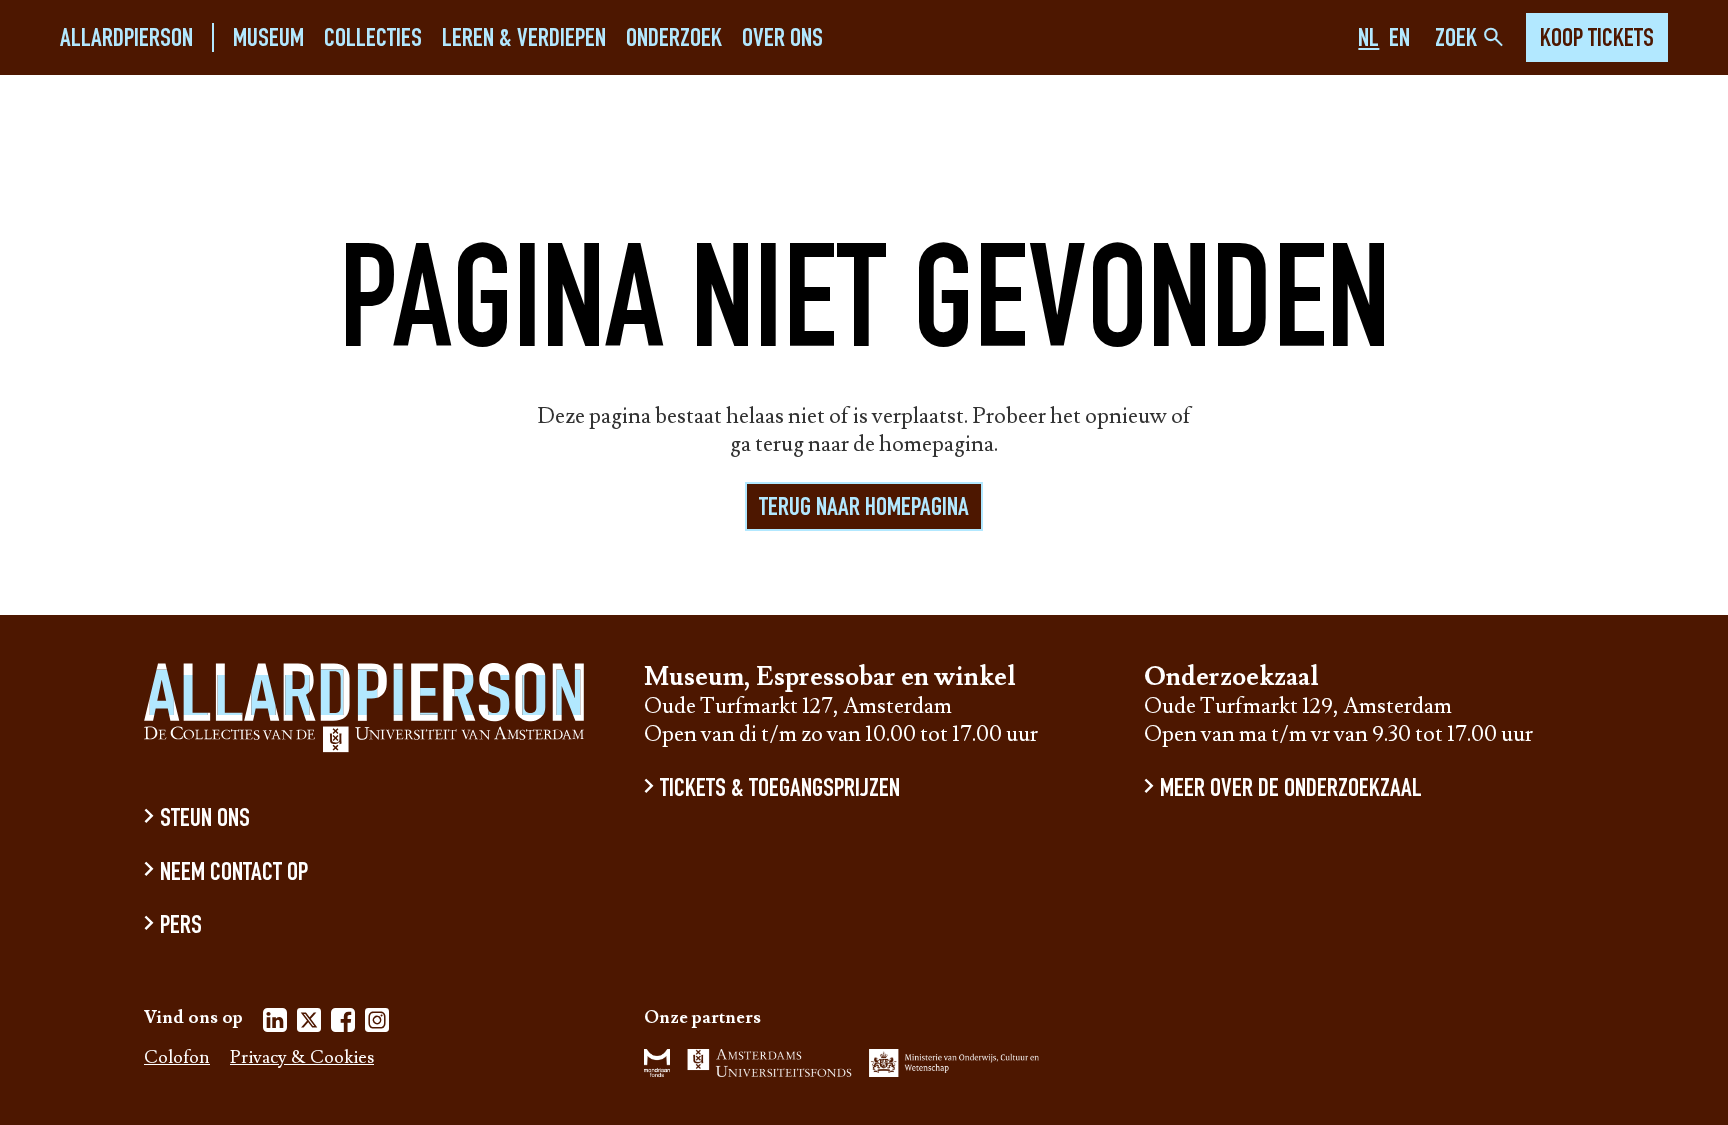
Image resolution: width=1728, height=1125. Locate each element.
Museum (268, 39)
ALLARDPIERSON (126, 39)
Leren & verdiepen (524, 39)
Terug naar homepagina (864, 509)
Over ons (782, 39)
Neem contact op (234, 873)
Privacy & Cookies (302, 1058)
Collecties (373, 39)
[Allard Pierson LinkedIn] (275, 1023)
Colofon (177, 1058)
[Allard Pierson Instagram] (377, 1023)
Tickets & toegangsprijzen (780, 790)
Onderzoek (674, 39)
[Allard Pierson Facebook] (343, 1023)
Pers (181, 927)
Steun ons (205, 820)
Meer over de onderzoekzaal (1291, 790)
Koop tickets (1597, 40)
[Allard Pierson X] (309, 1023)
